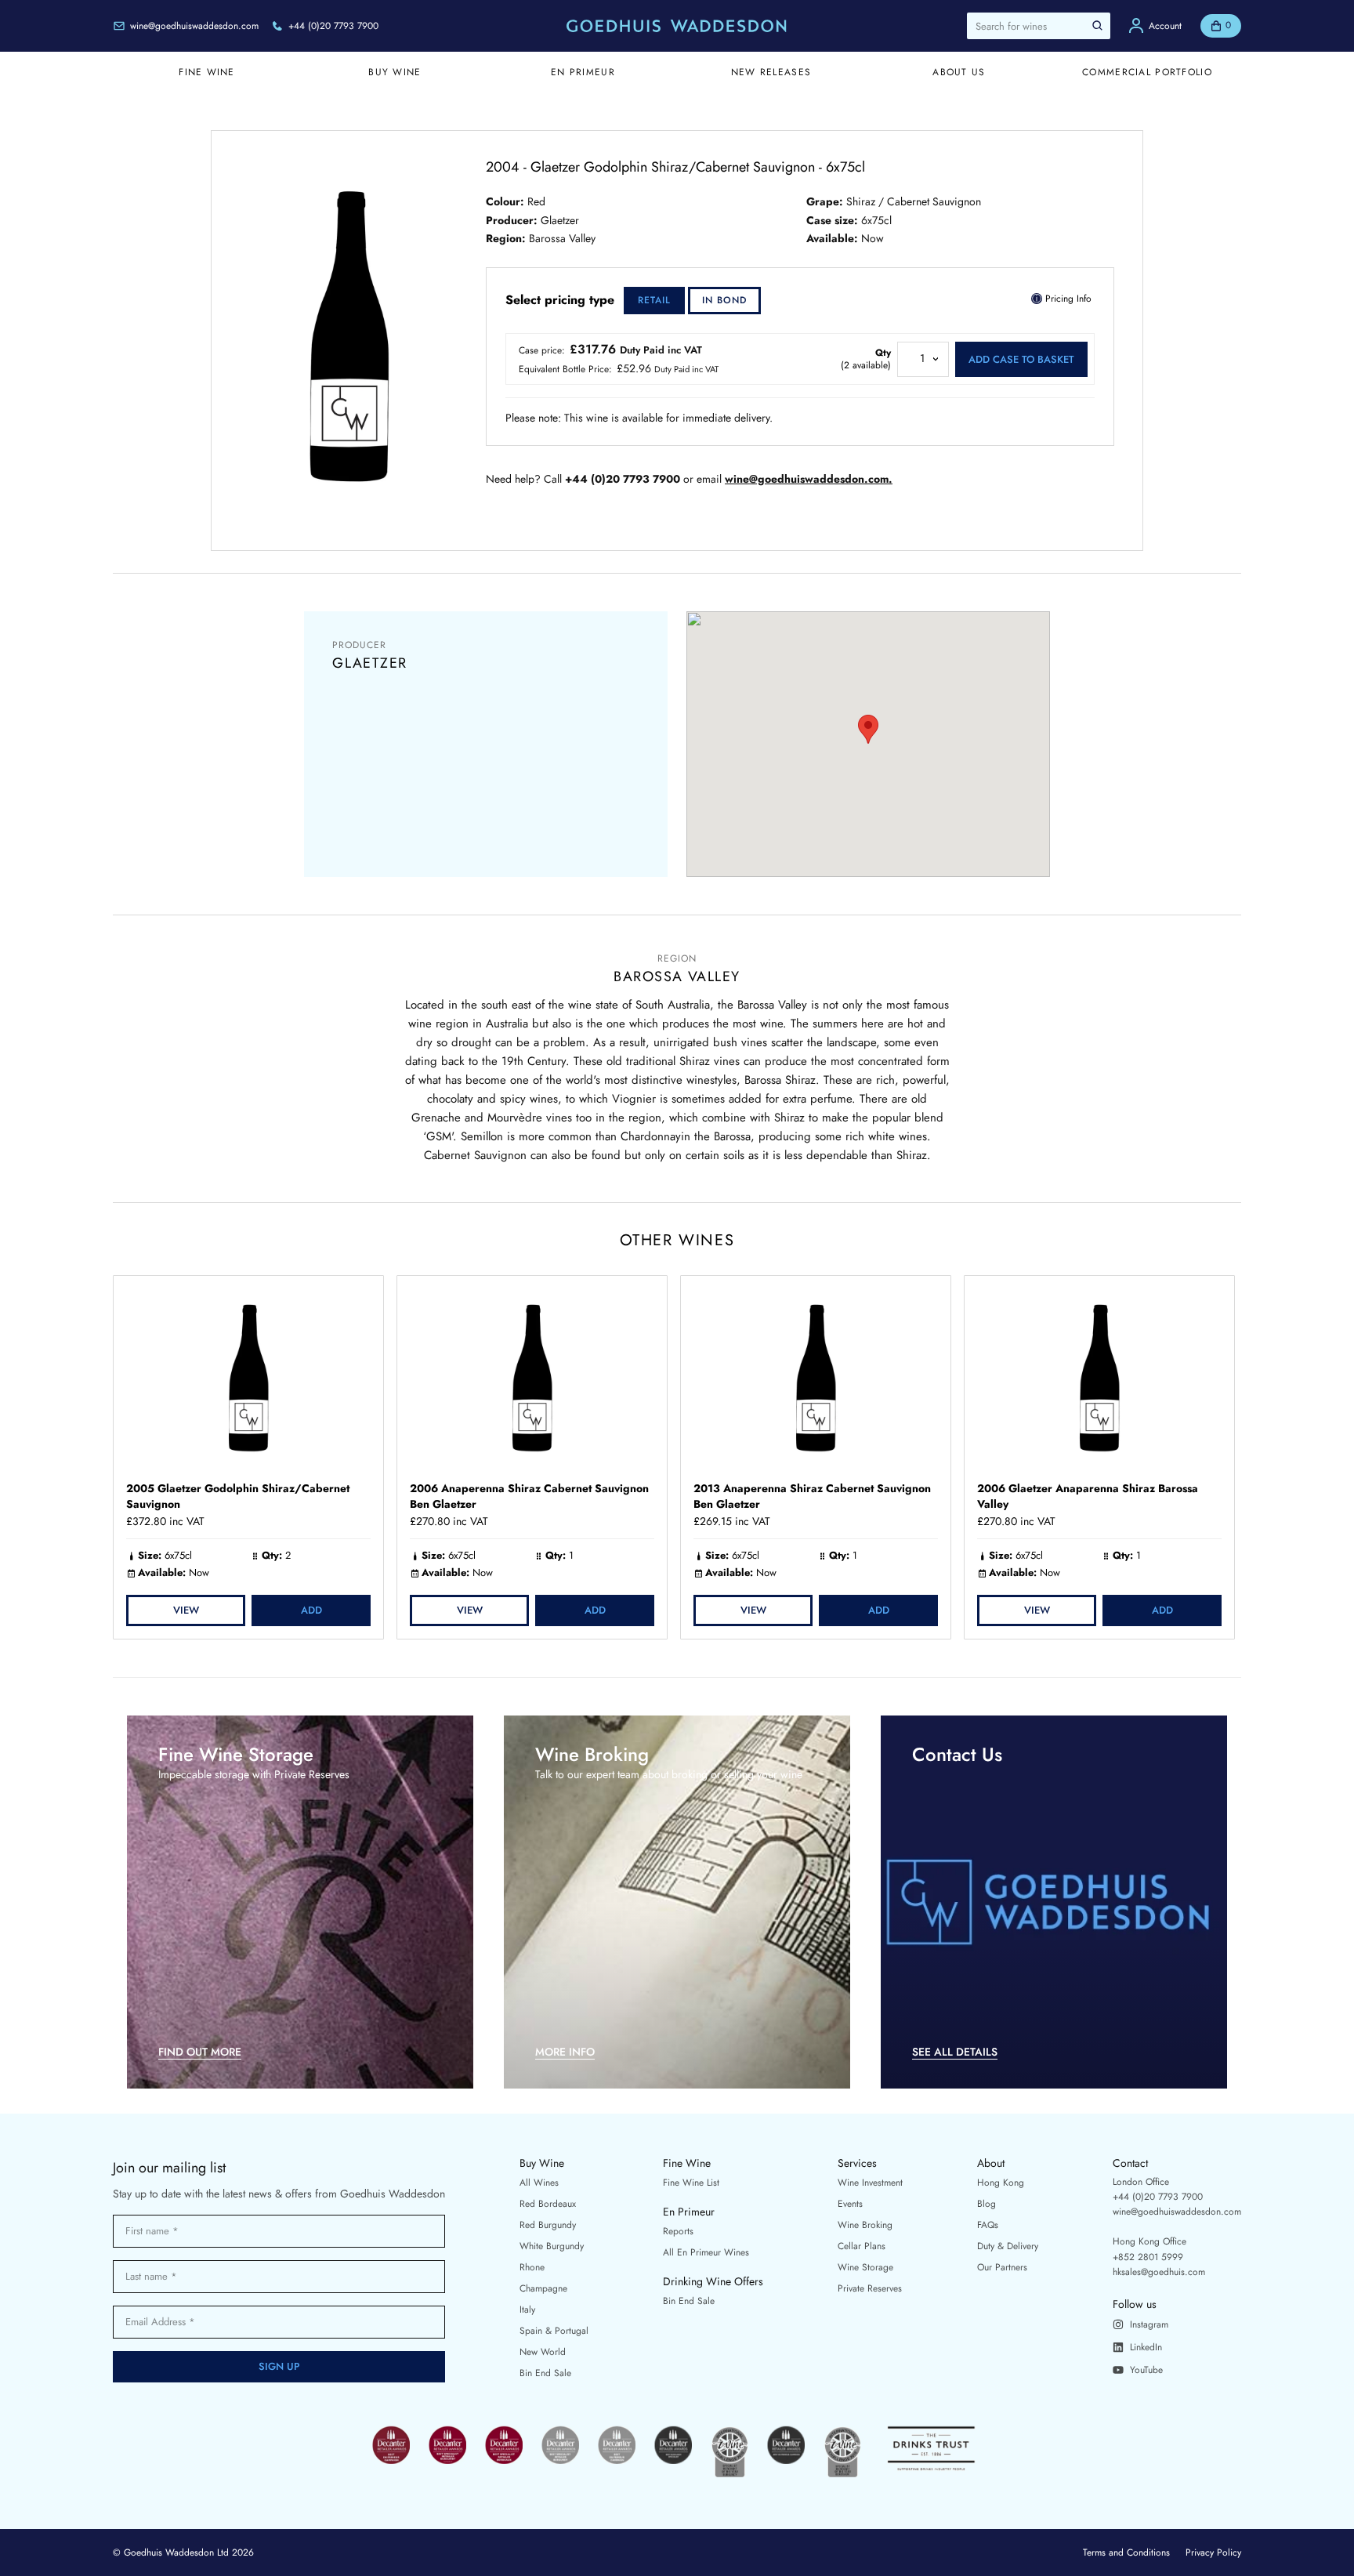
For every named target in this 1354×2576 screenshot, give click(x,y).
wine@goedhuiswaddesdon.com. (809, 479)
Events (850, 2204)
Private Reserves (870, 2288)
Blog (987, 2204)
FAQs (988, 2225)
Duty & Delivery (1008, 2246)
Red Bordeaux (548, 2204)
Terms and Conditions (1126, 2552)
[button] (868, 729)
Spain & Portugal (554, 2331)
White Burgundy (552, 2246)
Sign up (279, 2366)
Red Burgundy (548, 2225)
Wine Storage (865, 2267)
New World (543, 2352)
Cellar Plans (862, 2246)
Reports (678, 2231)
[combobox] (1039, 26)
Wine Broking (865, 2225)
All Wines (539, 2183)
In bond (724, 300)
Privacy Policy (1213, 2552)
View (186, 1610)
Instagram (1149, 2324)
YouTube (1146, 2370)
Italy (527, 2310)
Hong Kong (1001, 2183)
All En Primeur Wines (706, 2252)
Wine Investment (870, 2183)
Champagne (543, 2288)
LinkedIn (1146, 2347)
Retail (654, 300)
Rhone (532, 2267)
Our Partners (1002, 2267)
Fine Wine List (691, 2183)
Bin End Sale (545, 2373)
